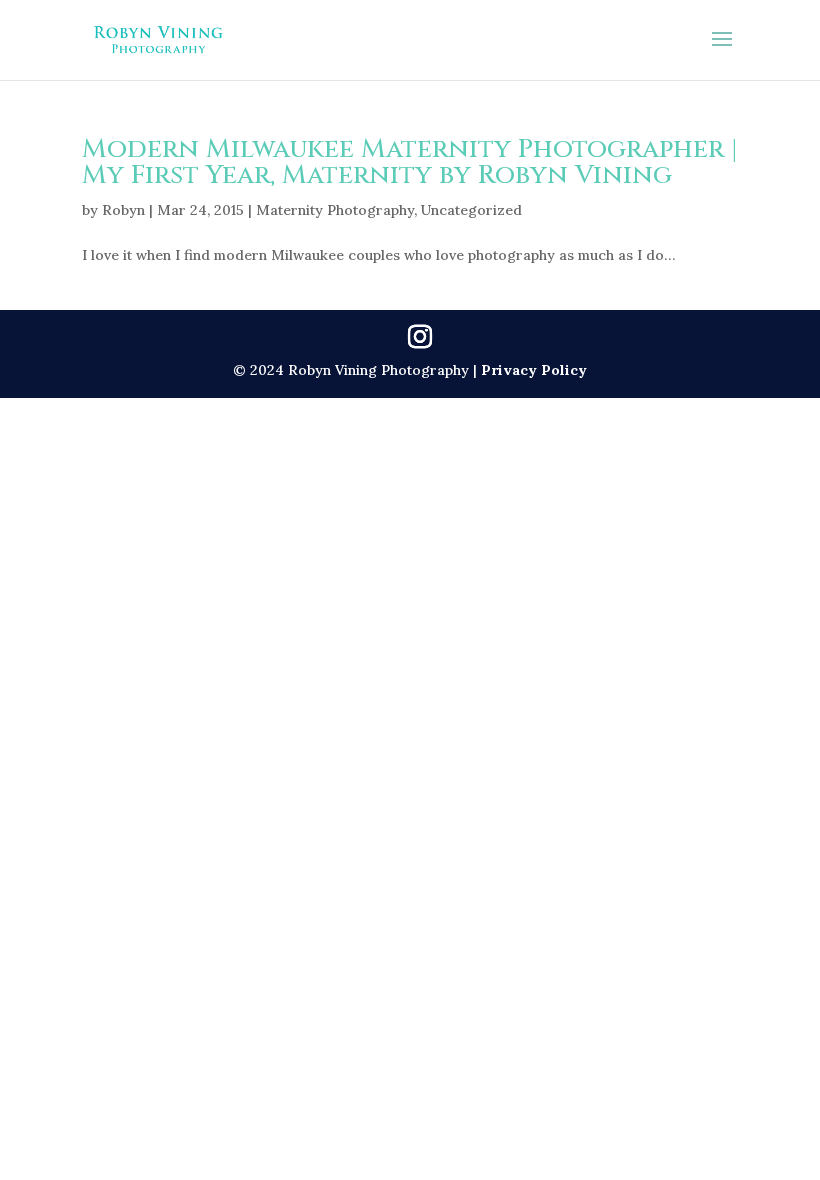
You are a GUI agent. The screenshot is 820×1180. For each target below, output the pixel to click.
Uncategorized (471, 210)
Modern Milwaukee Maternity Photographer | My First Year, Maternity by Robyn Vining (410, 162)
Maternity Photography (335, 210)
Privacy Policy (534, 370)
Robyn (123, 210)
